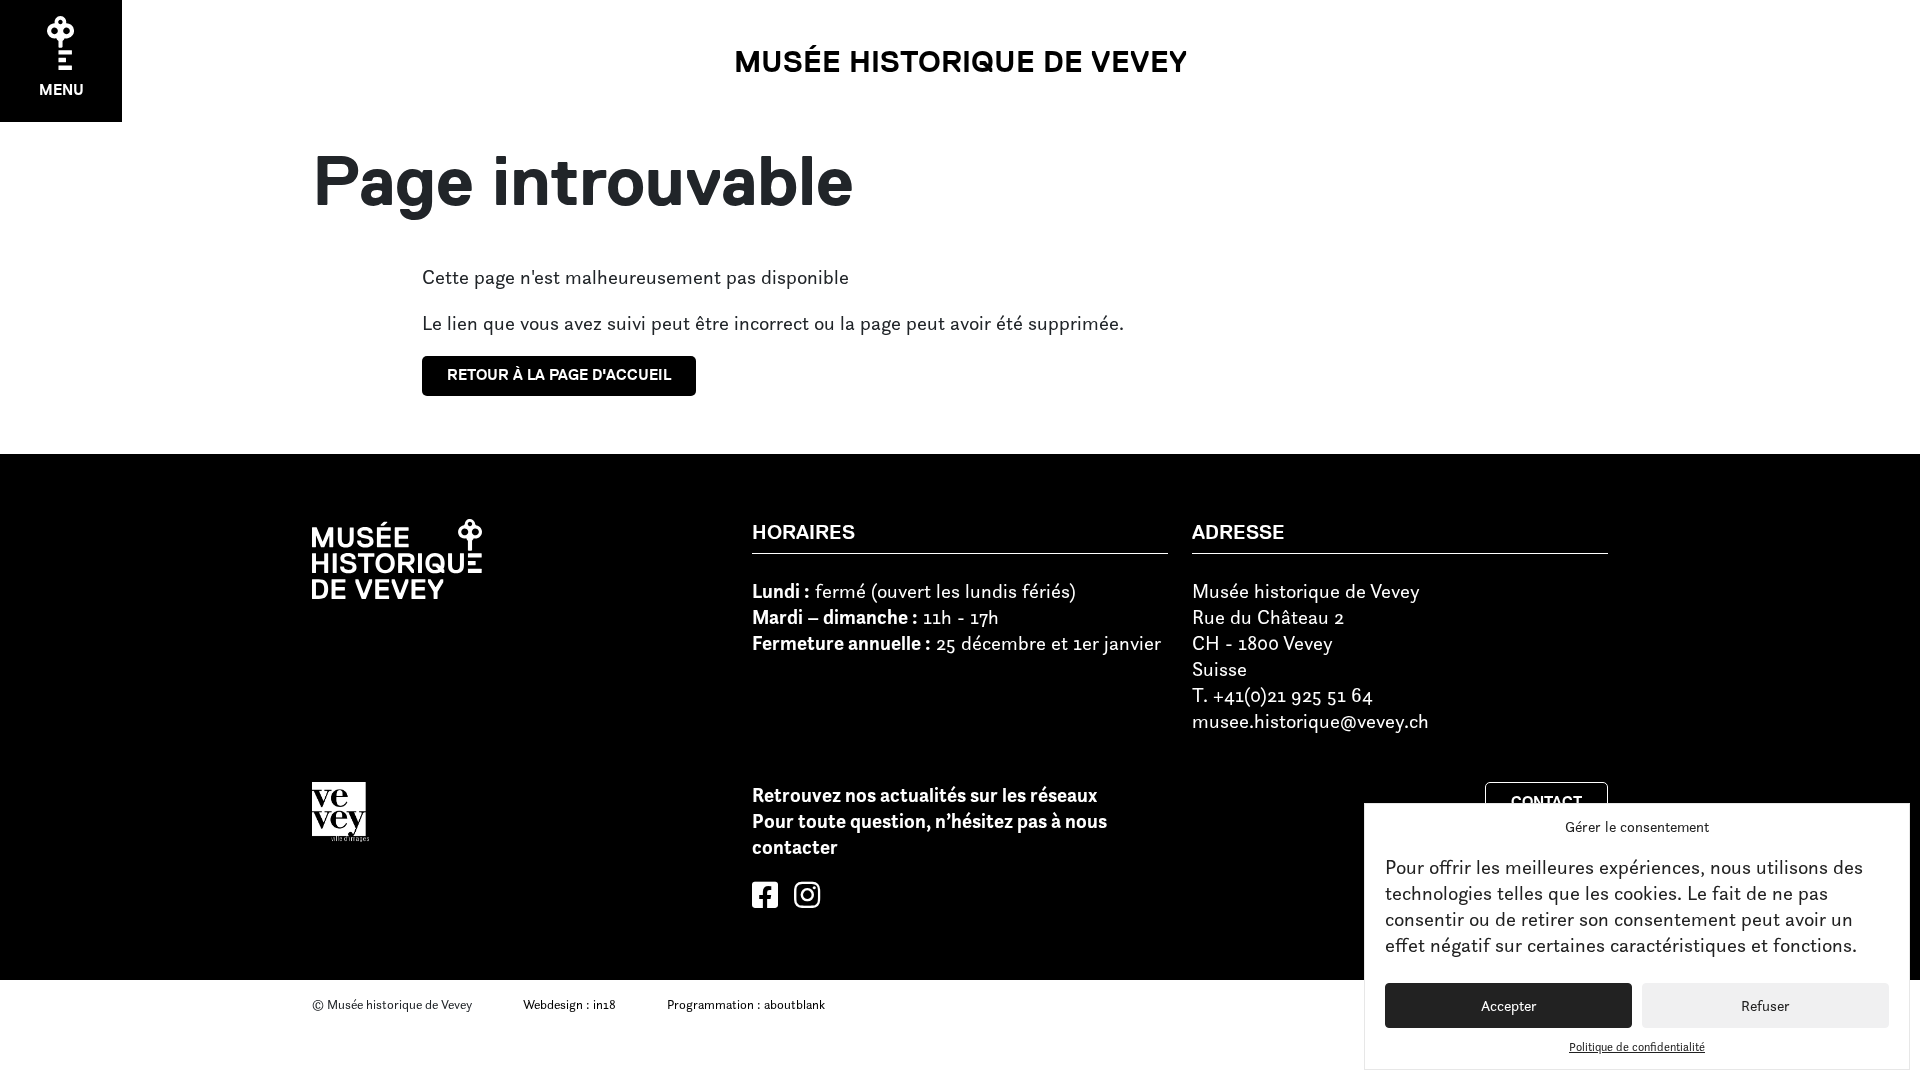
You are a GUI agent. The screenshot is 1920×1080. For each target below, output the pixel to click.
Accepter (1509, 1005)
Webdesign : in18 (569, 1004)
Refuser (1765, 1005)
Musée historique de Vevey (960, 61)
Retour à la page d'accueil (559, 375)
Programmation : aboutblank (746, 1004)
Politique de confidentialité (1637, 1046)
